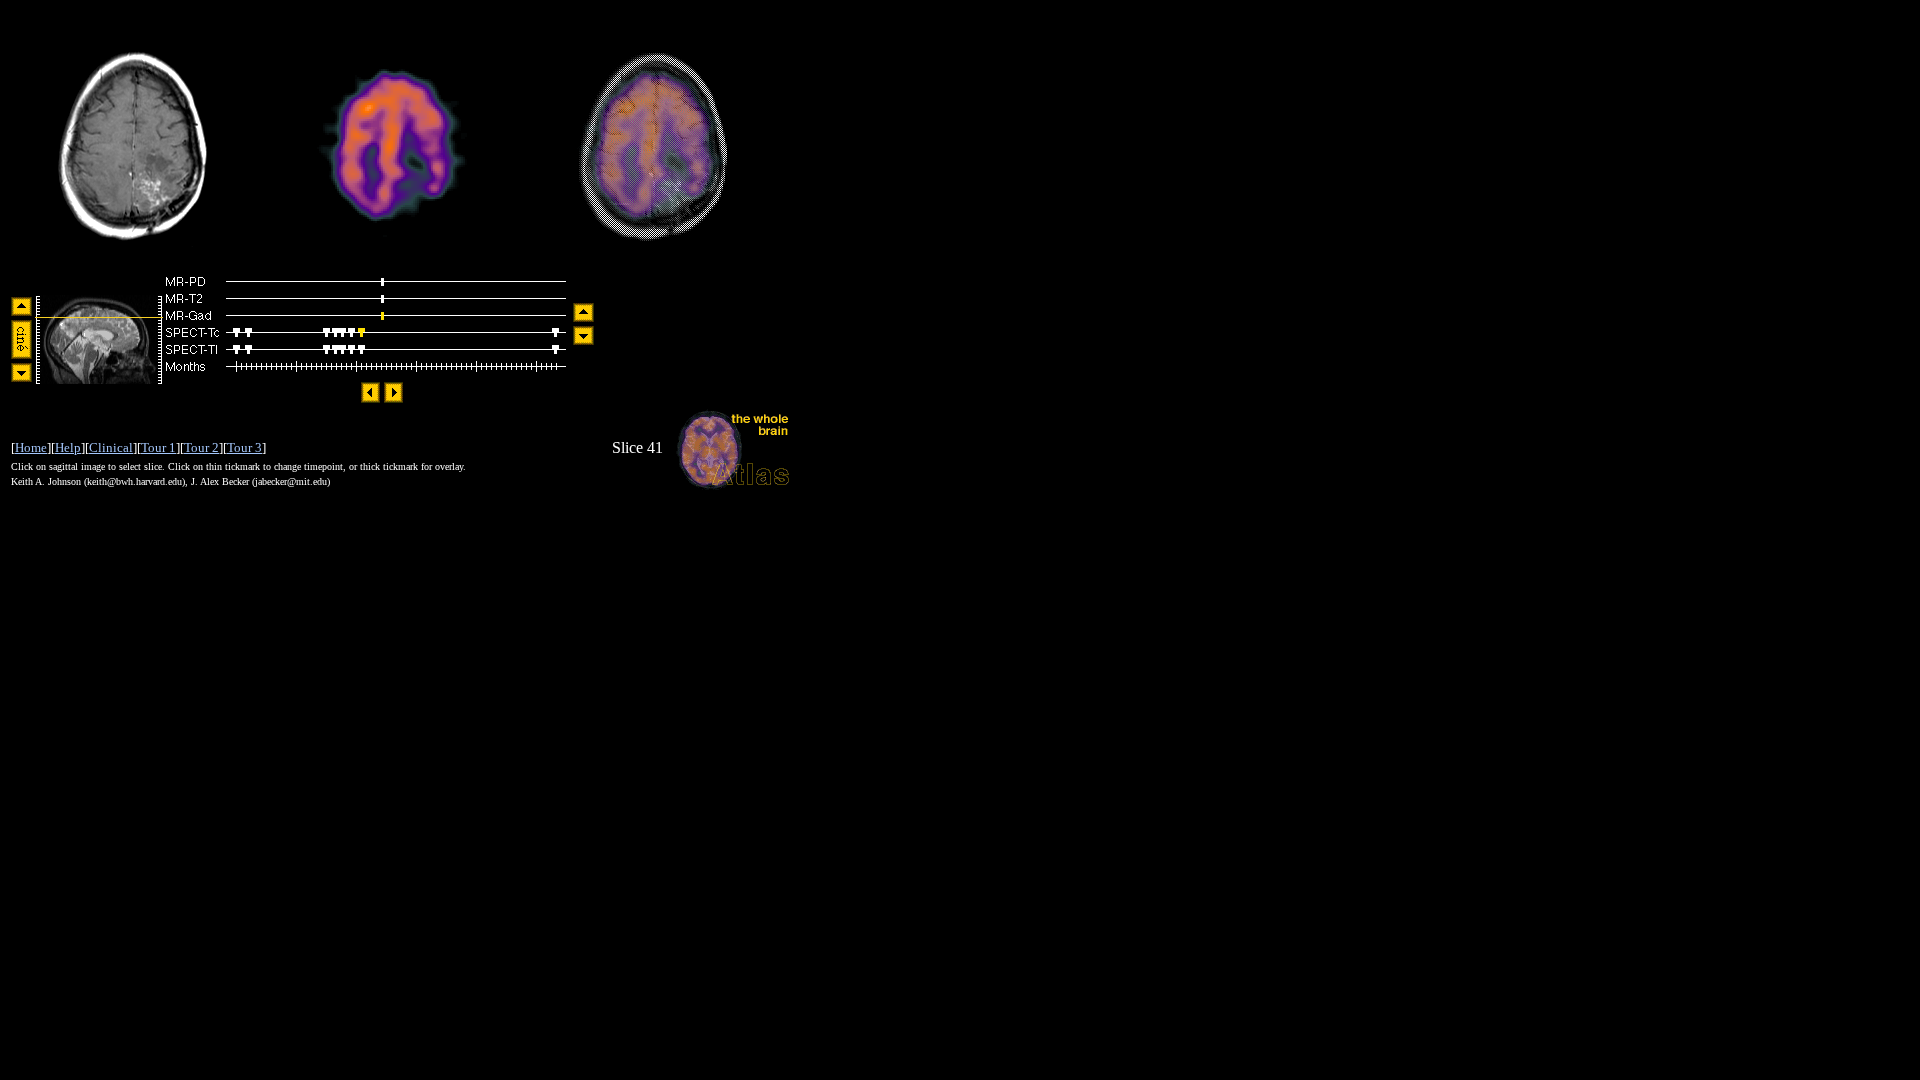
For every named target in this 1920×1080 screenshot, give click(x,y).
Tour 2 (201, 447)
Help (68, 447)
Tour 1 (158, 447)
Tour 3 (244, 447)
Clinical (111, 447)
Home (31, 447)
